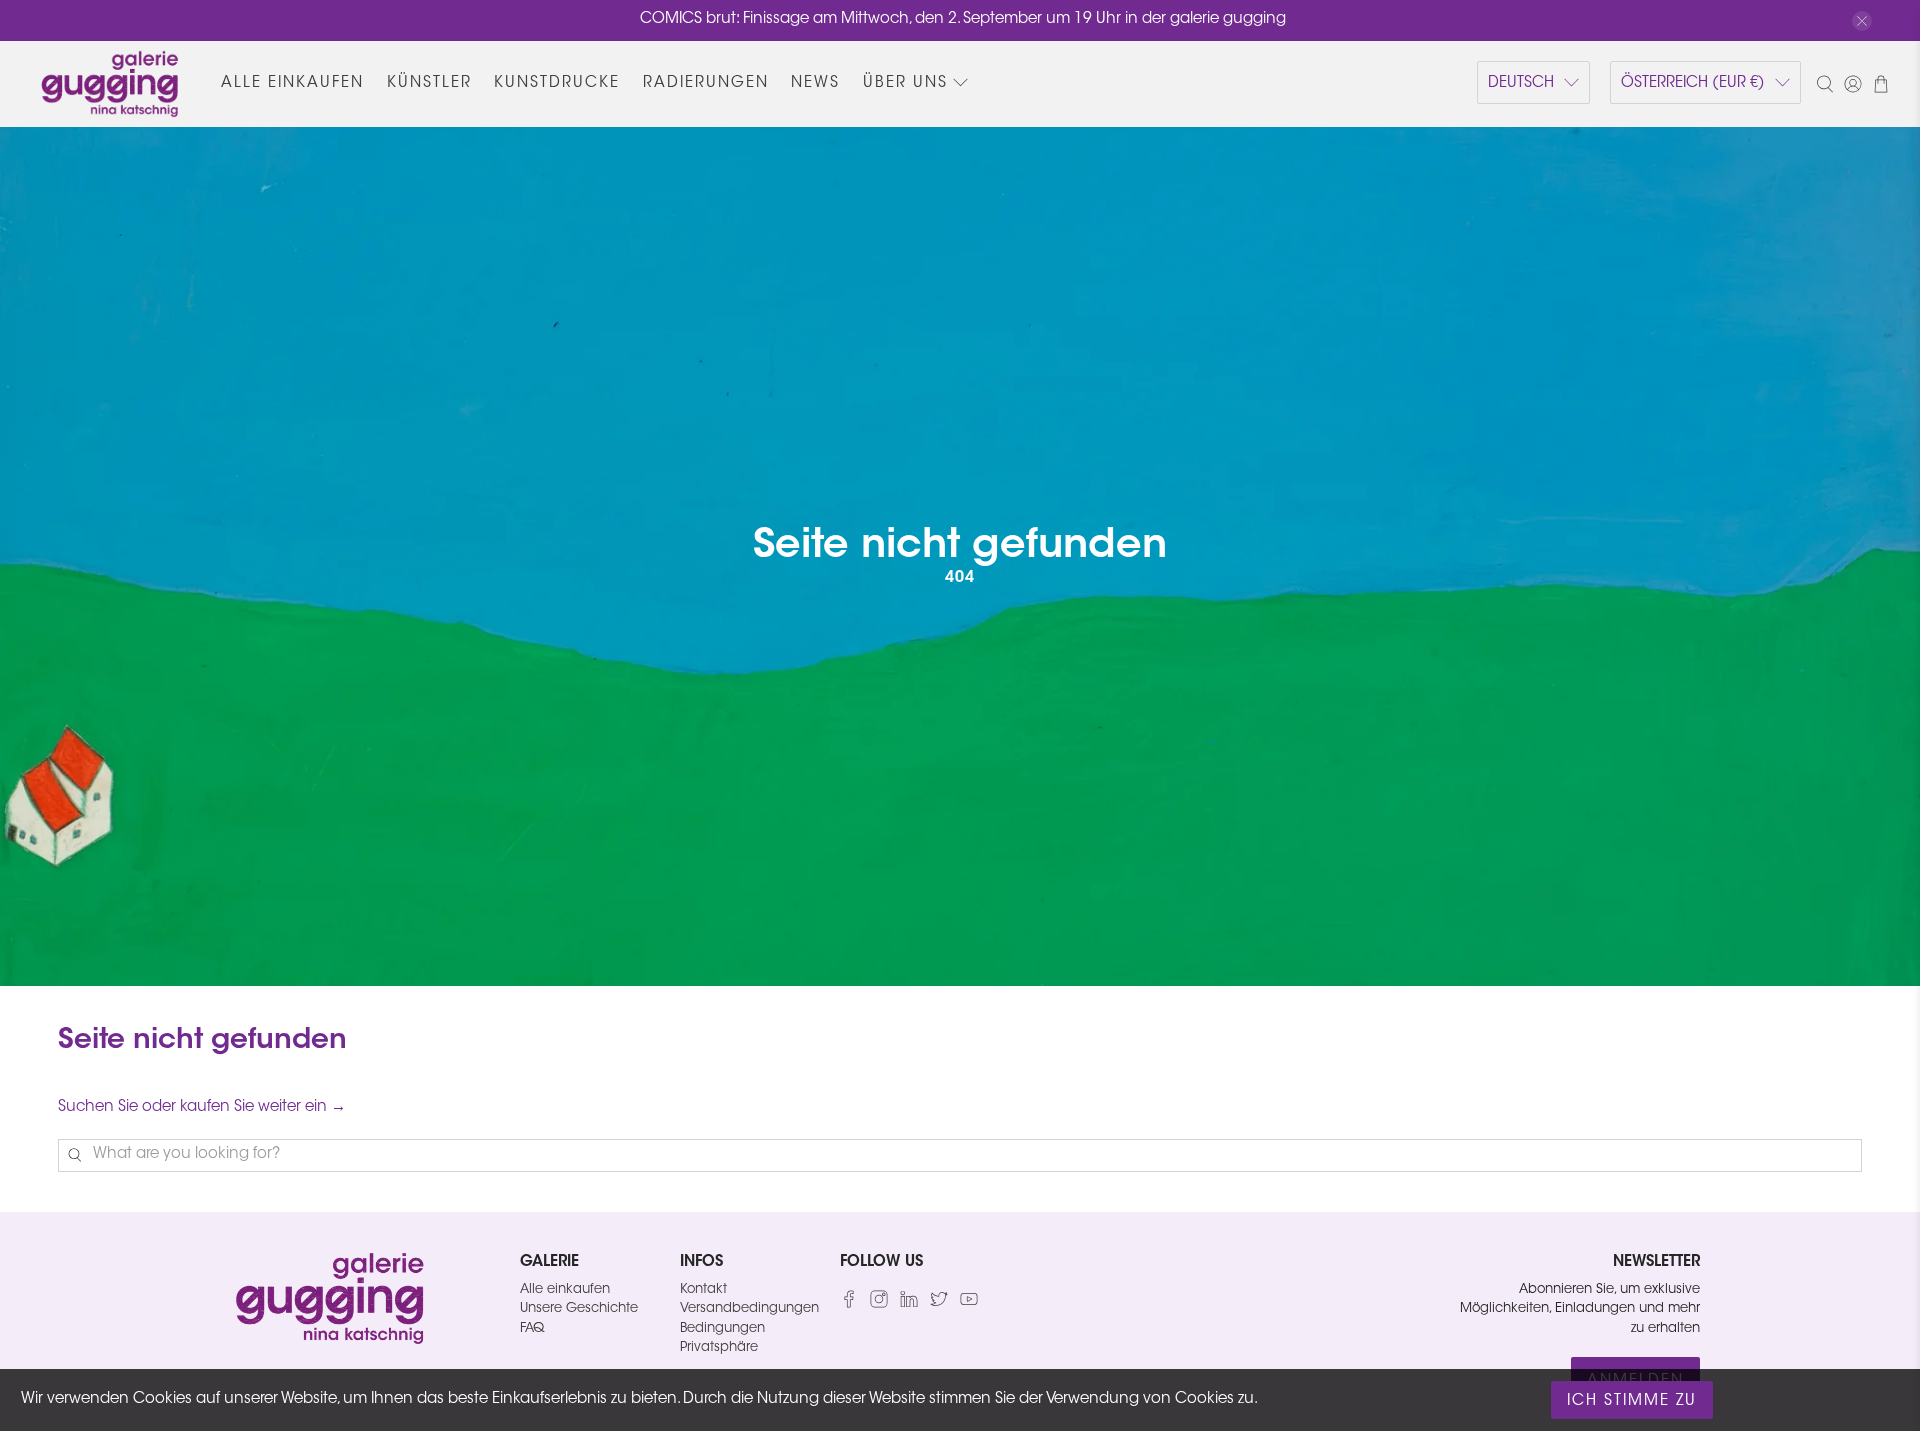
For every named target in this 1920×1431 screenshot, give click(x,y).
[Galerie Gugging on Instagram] (879, 1304)
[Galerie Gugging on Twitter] (939, 1304)
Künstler (429, 83)
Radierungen (706, 83)
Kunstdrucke (557, 83)
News (815, 83)
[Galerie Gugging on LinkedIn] (909, 1304)
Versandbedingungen (749, 1308)
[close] (1862, 21)
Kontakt (703, 1289)
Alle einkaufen (292, 83)
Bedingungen (722, 1328)
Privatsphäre (719, 1347)
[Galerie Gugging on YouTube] (969, 1304)
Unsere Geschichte (579, 1308)
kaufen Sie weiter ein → (263, 1107)
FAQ (532, 1328)
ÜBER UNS (905, 83)
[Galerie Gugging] (110, 84)
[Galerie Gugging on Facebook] (849, 1304)
